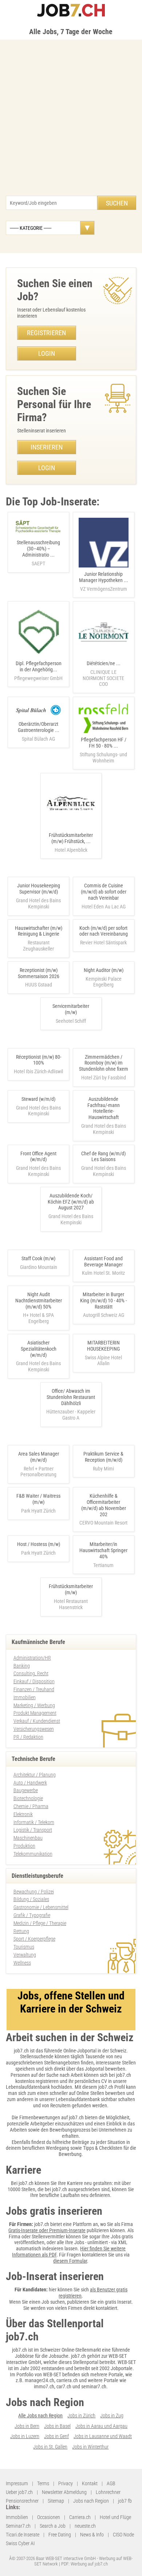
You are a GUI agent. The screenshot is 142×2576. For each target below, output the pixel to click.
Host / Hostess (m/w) (39, 1544)
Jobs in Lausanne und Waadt (103, 2436)
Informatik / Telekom (34, 1822)
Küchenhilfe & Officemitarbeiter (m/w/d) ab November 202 (104, 1505)
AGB (111, 2483)
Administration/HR (32, 1658)
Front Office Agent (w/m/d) (38, 1157)
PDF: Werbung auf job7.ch (84, 2564)
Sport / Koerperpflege (34, 1939)
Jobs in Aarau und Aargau (101, 2426)
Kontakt (90, 2483)
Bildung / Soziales (31, 1899)
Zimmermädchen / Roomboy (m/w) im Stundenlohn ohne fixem (104, 1063)
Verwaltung (25, 1955)
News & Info (92, 2535)
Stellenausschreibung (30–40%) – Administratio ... (38, 553)
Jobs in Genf (56, 2436)
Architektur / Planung (35, 1775)
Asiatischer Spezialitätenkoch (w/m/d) (39, 1349)
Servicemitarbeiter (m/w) (71, 1009)
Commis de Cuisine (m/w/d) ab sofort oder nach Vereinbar (104, 892)
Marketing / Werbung (34, 1705)
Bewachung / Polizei (34, 1892)
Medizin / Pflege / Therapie (40, 1923)
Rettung (21, 1931)
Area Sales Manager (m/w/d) (39, 1457)
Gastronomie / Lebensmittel (41, 1907)
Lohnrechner (108, 2492)
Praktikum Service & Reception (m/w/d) (103, 1457)
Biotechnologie (28, 1798)
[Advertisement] (71, 121)
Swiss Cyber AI (20, 2543)
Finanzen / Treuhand (34, 1689)
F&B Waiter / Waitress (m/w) (38, 1499)
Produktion (24, 1846)
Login (47, 353)
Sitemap (56, 2501)
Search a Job (53, 2526)
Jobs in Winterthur (90, 2447)
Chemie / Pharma (31, 1806)
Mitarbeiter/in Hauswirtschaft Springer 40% (103, 1550)
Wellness (22, 1963)
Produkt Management (35, 1713)
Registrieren (46, 333)
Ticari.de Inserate (23, 2535)
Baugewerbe (26, 1790)
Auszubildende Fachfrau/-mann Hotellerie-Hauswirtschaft (104, 1108)
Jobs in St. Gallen (50, 2447)
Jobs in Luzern (25, 2436)
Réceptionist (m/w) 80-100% (39, 1060)
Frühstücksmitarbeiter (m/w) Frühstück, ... (71, 843)
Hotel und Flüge (115, 2517)
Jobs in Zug (112, 2416)
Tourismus (24, 1947)
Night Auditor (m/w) (104, 970)
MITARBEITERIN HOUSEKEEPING (103, 1346)
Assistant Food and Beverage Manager (103, 1261)
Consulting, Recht (31, 1673)
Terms (43, 2483)
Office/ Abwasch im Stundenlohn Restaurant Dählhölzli (71, 1397)
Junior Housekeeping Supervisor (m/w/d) (39, 889)
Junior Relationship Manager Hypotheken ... (104, 581)
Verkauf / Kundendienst (37, 1721)
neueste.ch (85, 2526)
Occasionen (49, 2517)
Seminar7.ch (18, 2526)
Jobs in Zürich (81, 2416)
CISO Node (123, 2535)
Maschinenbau (28, 1838)
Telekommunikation (33, 1854)
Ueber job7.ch (19, 2492)
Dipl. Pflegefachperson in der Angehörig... (38, 671)
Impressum (17, 2483)
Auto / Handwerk (30, 1783)
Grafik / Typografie (32, 1915)
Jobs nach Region (91, 2501)
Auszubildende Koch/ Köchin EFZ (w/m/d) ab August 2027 (71, 1202)
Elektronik (23, 1814)
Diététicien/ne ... (103, 674)
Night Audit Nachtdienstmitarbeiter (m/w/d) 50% (39, 1301)
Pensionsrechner (22, 2501)
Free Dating (60, 2535)
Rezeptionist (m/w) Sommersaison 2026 (39, 973)
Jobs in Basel (57, 2426)
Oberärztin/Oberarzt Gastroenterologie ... (39, 731)
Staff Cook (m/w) (38, 1258)
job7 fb (125, 2501)
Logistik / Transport (33, 1830)
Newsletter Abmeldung (64, 2492)
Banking (22, 1666)
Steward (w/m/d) (38, 1099)
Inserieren (47, 447)
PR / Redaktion (28, 1737)
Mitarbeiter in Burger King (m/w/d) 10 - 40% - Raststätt (103, 1301)
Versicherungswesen (34, 1729)
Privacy (66, 2483)
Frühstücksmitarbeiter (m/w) (71, 1589)
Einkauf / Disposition (34, 1681)
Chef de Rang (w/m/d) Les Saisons (103, 1157)
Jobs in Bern (27, 2426)
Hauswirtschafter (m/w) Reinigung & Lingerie (39, 931)
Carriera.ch (80, 2517)
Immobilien (25, 1697)
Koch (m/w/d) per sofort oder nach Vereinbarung (104, 931)
